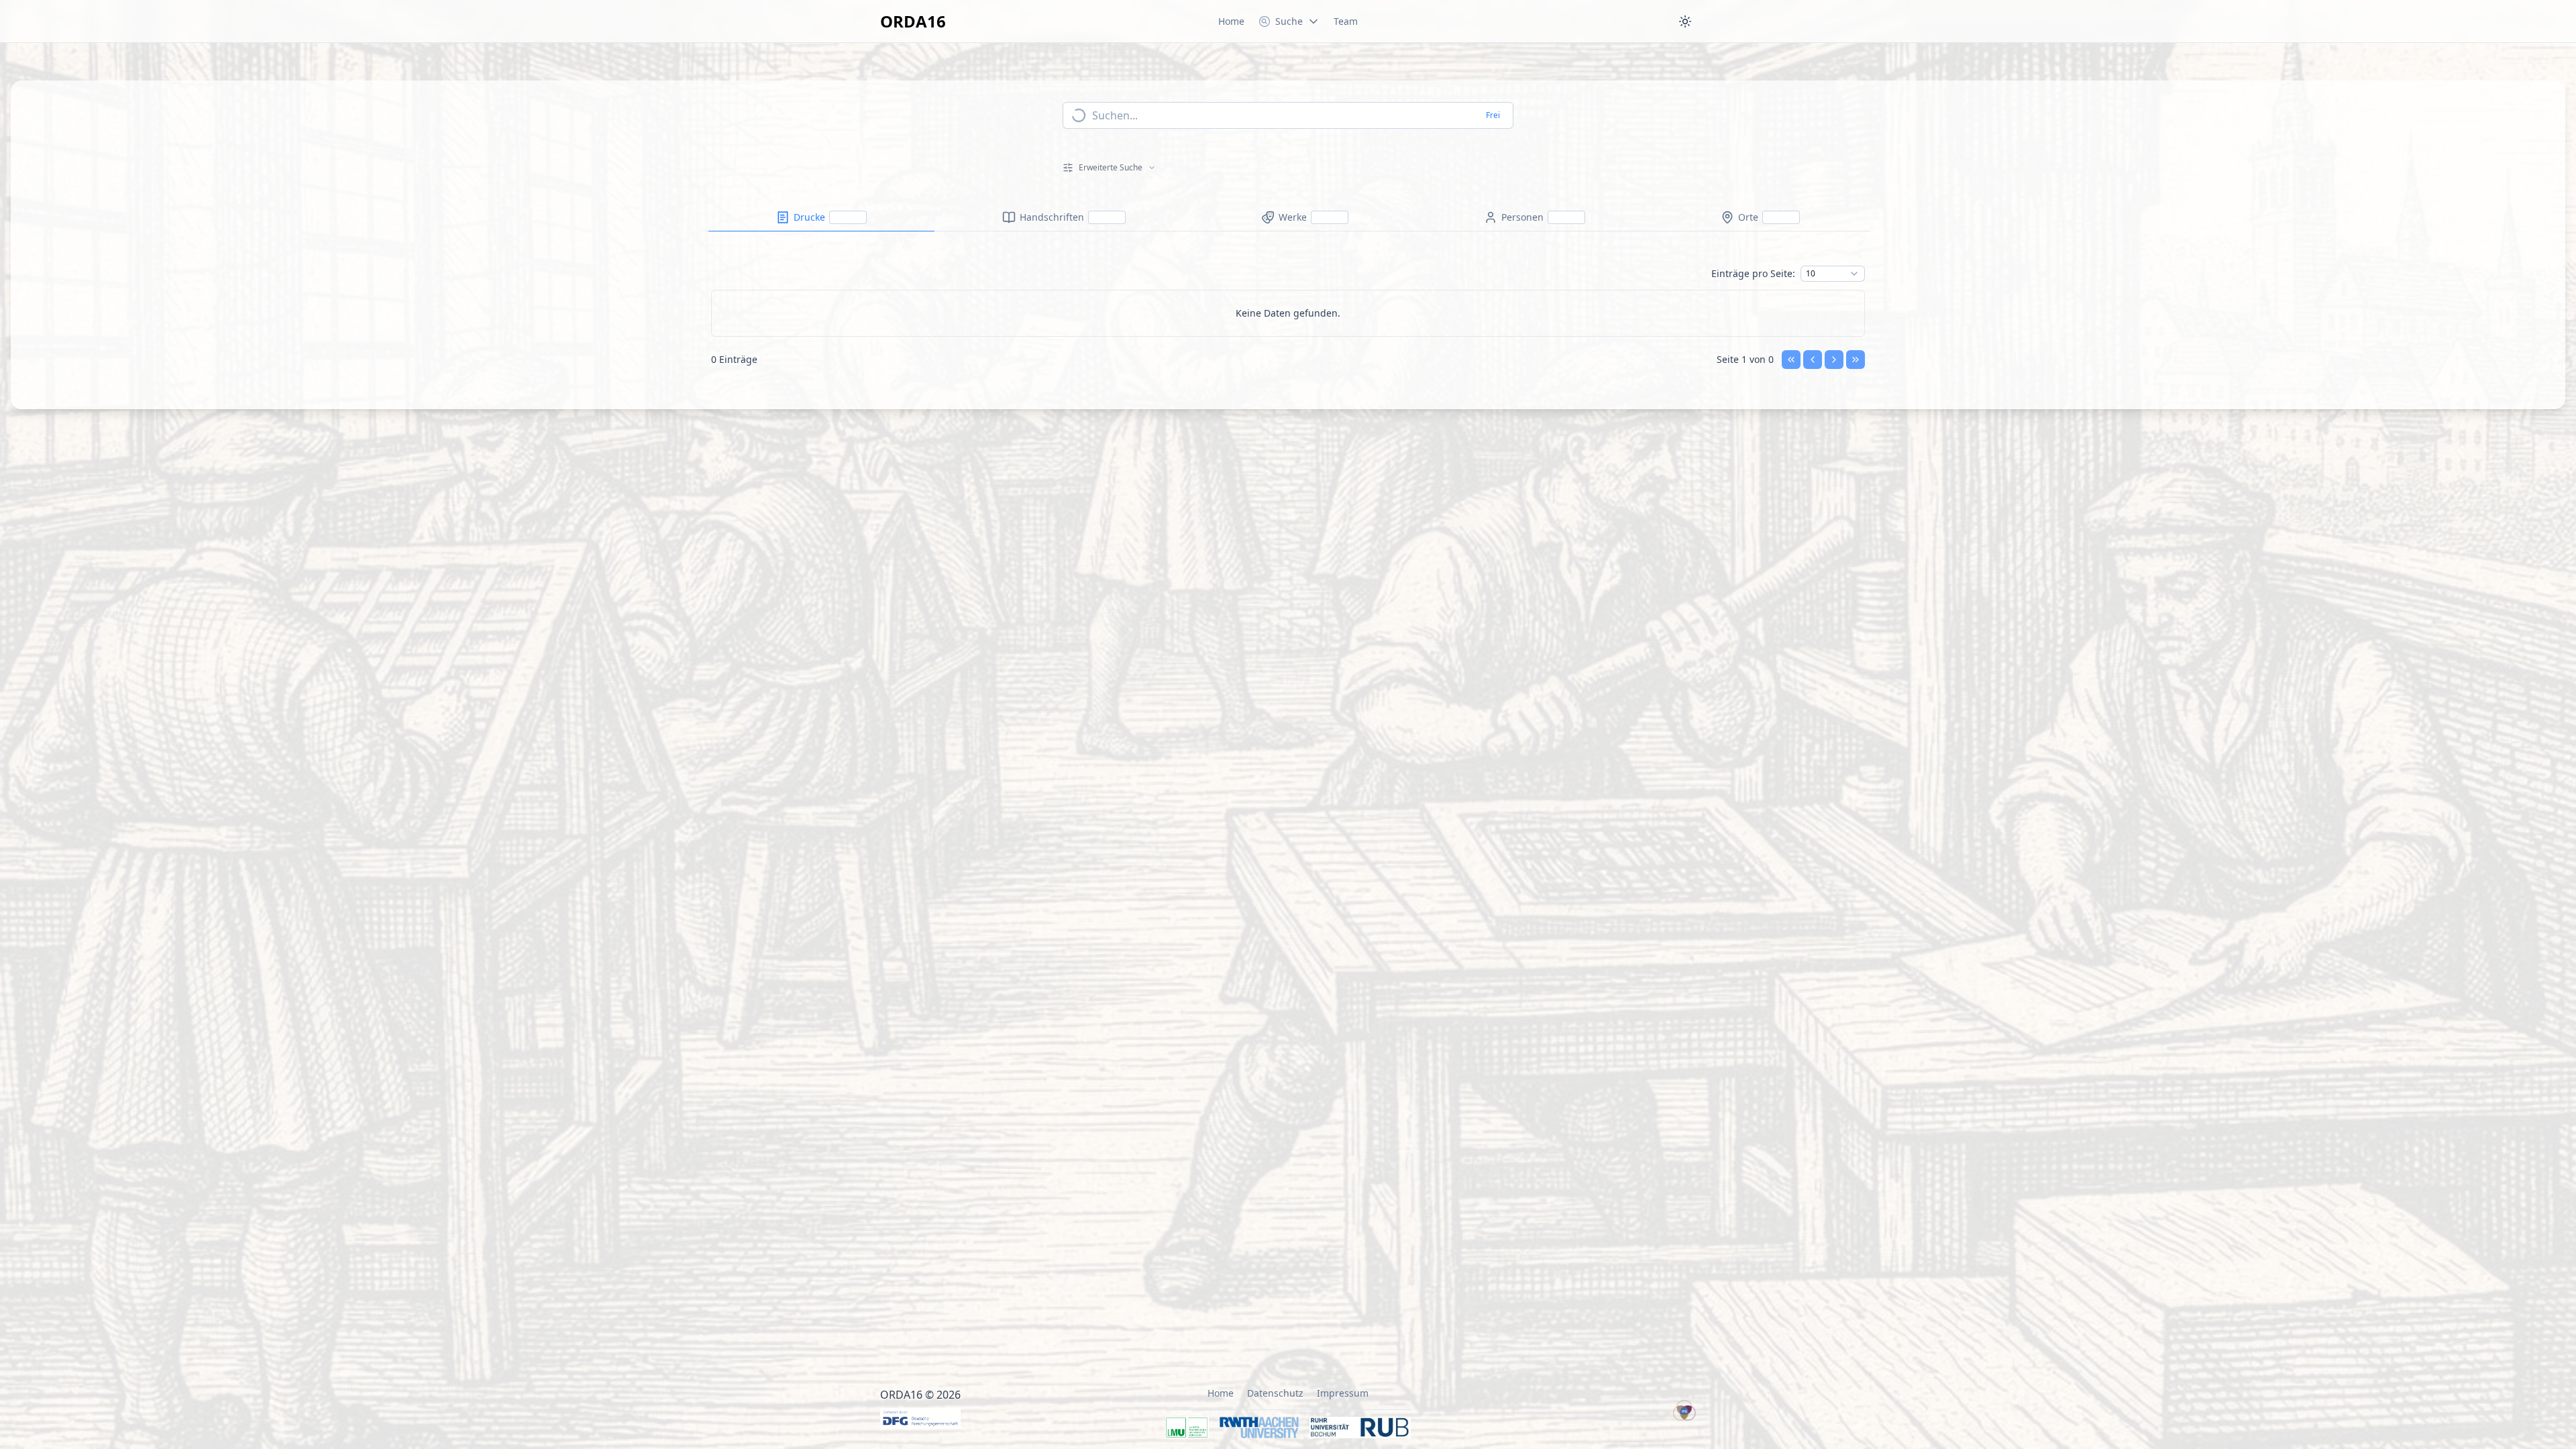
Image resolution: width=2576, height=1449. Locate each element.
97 (1811, 646)
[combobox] (1833, 274)
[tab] (821, 217)
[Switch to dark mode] (1685, 21)
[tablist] (1288, 218)
